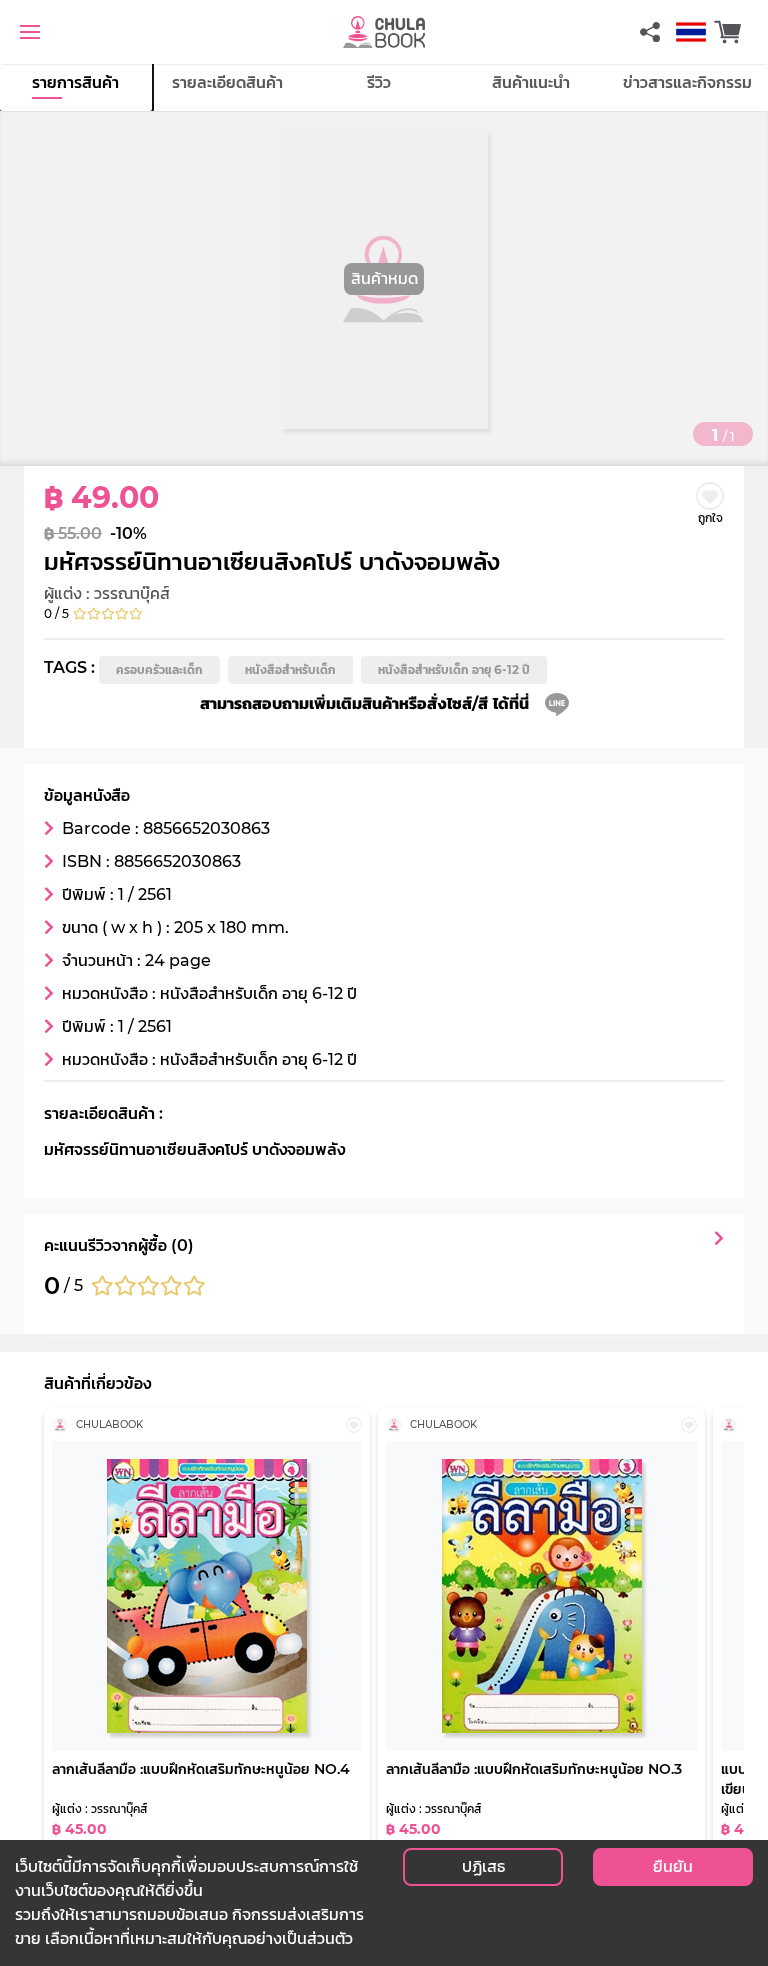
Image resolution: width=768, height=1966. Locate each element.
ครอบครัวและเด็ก (159, 669)
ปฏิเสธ (483, 1866)
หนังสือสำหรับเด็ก (290, 669)
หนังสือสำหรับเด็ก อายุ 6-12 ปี (454, 669)
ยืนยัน (673, 1866)
